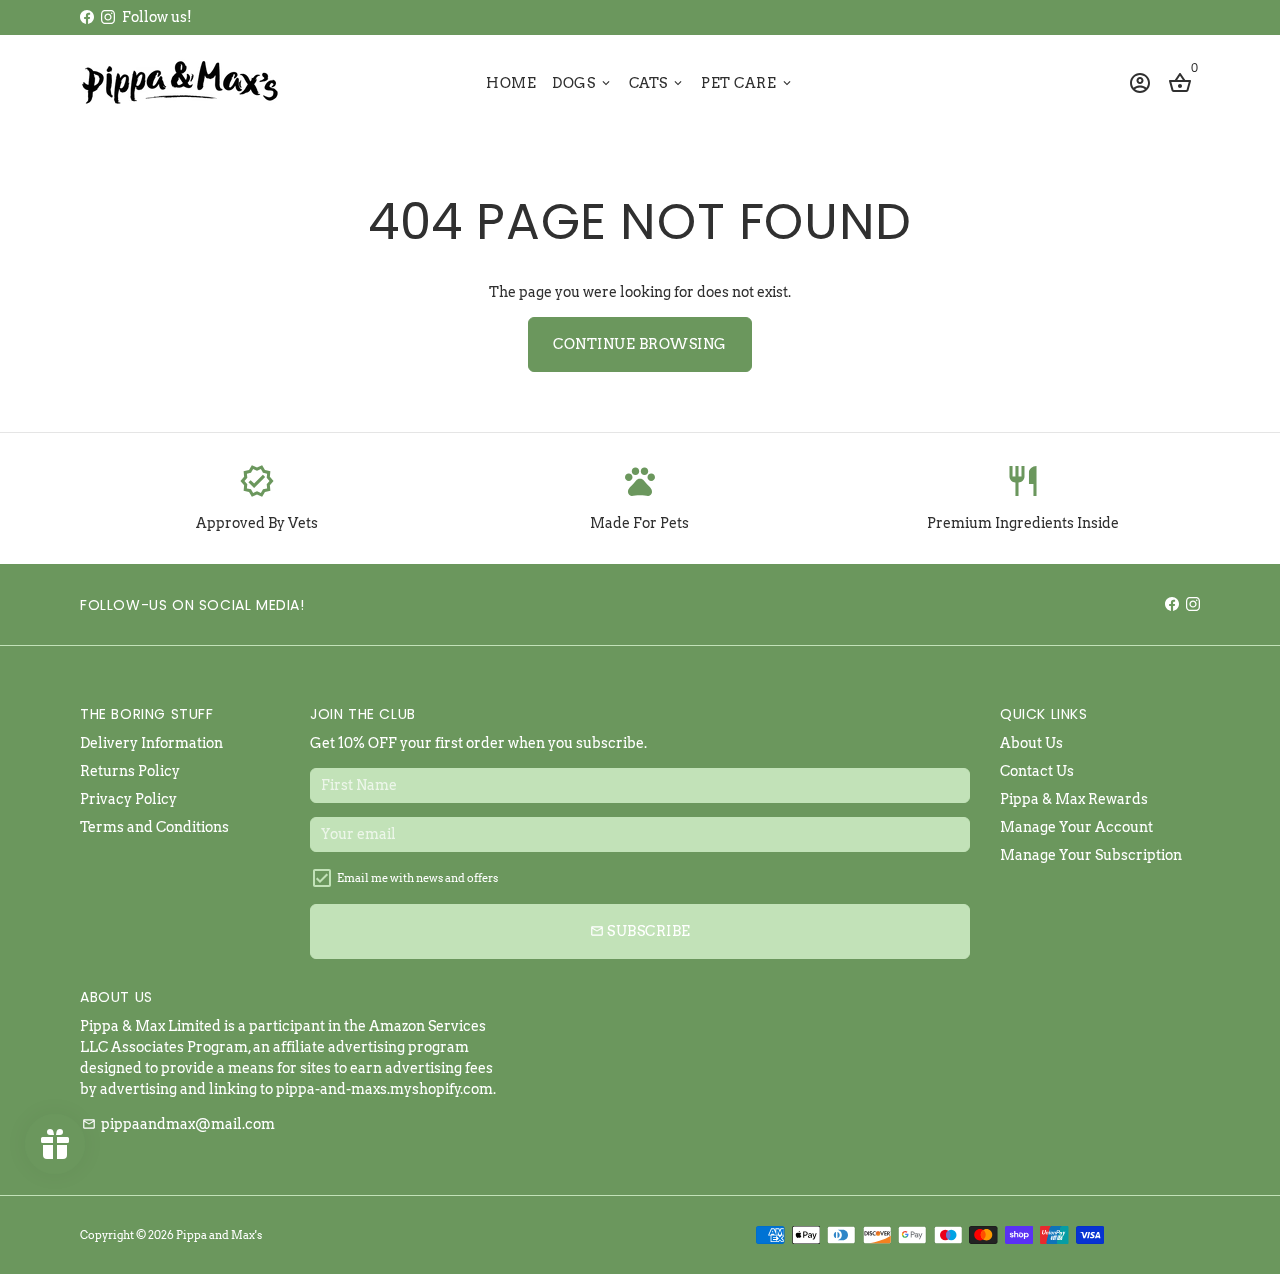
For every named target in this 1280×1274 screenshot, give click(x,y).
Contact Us (1037, 771)
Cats (657, 83)
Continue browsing (640, 344)
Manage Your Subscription (1091, 855)
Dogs (582, 83)
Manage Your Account (1076, 827)
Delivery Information (151, 743)
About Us (1031, 743)
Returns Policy (130, 771)
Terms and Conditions (154, 827)
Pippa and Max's (219, 1235)
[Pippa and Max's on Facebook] (87, 17)
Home (511, 83)
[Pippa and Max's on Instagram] (108, 17)
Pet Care (747, 83)
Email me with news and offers (417, 878)
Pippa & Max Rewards (1074, 799)
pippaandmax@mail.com (178, 1124)
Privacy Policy (128, 799)
